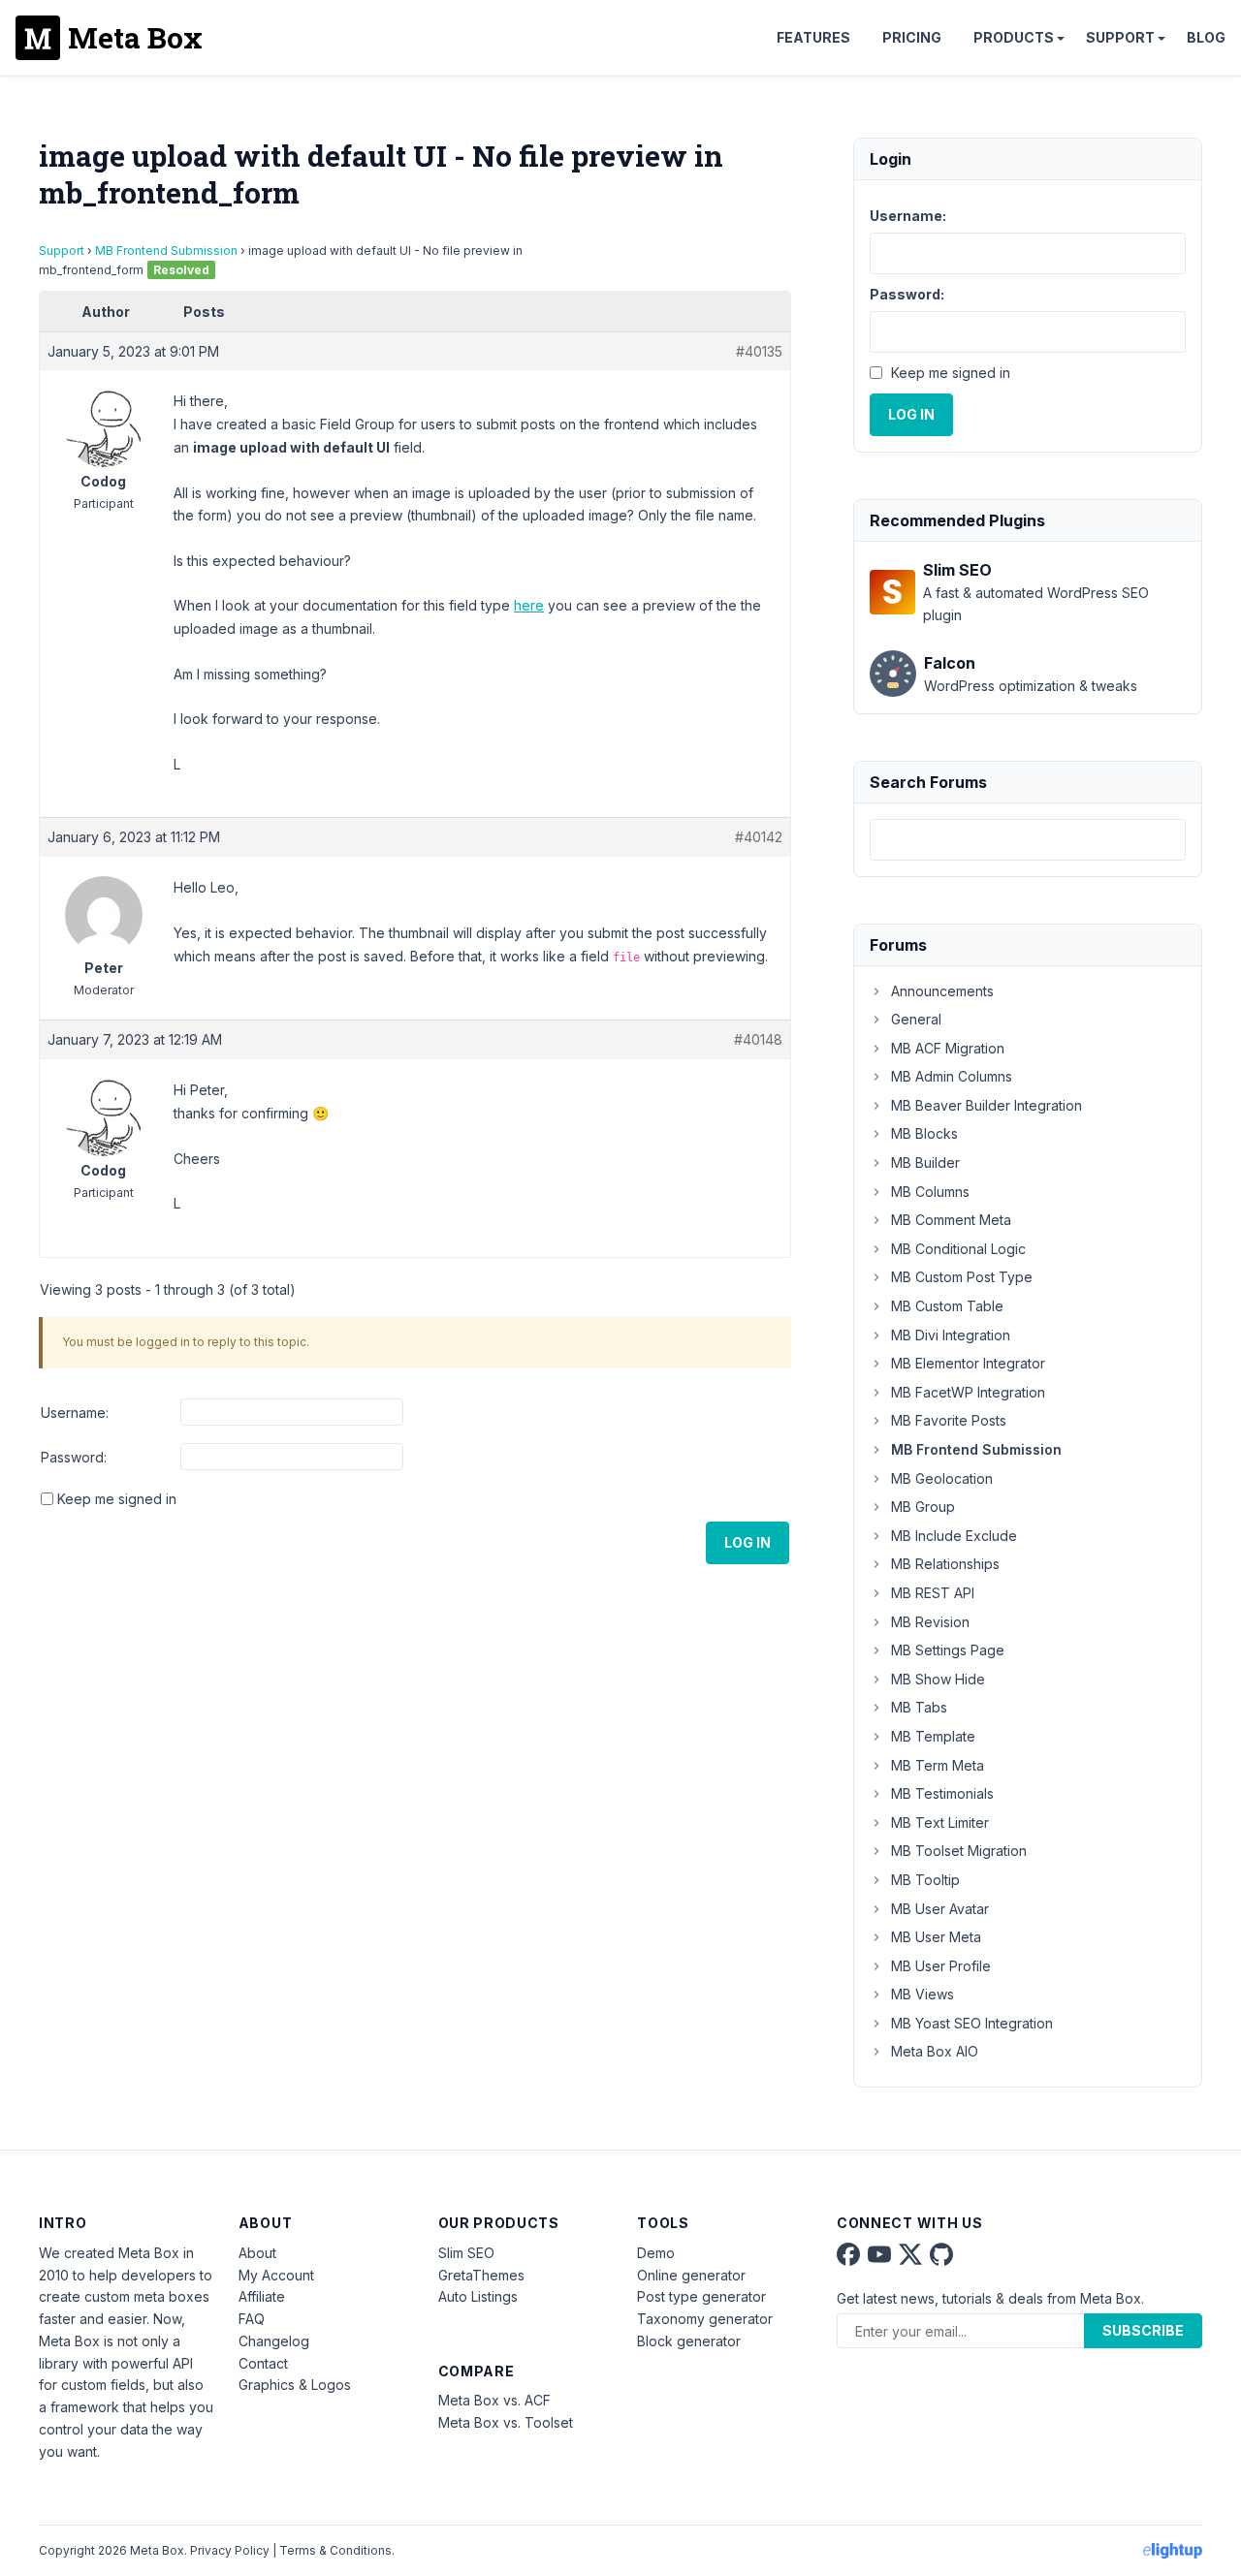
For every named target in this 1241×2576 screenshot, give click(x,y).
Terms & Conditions (335, 2550)
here (529, 605)
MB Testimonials (942, 1793)
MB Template (933, 1736)
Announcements (942, 991)
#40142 (759, 837)
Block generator (689, 2341)
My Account (276, 2275)
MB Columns (930, 1192)
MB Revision (930, 1622)
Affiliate (262, 2296)
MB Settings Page (948, 1650)
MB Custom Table (947, 1306)
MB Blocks (924, 1133)
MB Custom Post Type (962, 1277)
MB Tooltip (925, 1880)
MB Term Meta (938, 1765)
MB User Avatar (940, 1909)
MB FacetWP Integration (968, 1392)
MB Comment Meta (951, 1220)
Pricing (912, 37)
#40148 (758, 1039)
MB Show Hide (938, 1679)
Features (813, 37)
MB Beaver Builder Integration (986, 1105)
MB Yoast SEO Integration (972, 2023)
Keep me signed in (117, 1499)
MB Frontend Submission (166, 251)
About (257, 2253)
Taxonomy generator (705, 2319)
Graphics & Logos (295, 2385)
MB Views (923, 1994)
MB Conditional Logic (958, 1249)
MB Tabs (919, 1707)
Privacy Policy (230, 2550)
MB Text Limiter (940, 1822)
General (916, 1019)
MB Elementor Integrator (968, 1363)
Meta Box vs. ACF (494, 2400)
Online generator (691, 2275)
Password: (74, 1457)
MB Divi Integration (951, 1335)
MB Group (923, 1507)
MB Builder (925, 1162)
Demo (656, 2253)
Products (1014, 37)
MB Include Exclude (954, 1536)
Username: (75, 1413)
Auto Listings (478, 2296)
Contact (263, 2363)
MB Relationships (945, 1564)
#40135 (759, 351)
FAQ (252, 2319)
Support (1120, 37)
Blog (1206, 37)
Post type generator (701, 2296)
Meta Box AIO (935, 2051)
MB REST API (933, 1593)
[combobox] (1028, 840)
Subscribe (1143, 2330)
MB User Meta (936, 1937)
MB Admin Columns (952, 1076)
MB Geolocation (942, 1478)
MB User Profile (941, 1966)
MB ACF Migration (948, 1048)
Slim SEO (466, 2253)
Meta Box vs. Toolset (506, 2422)
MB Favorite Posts (949, 1420)
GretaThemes (481, 2275)
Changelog (274, 2341)
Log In (748, 1542)
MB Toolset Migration (959, 1851)
